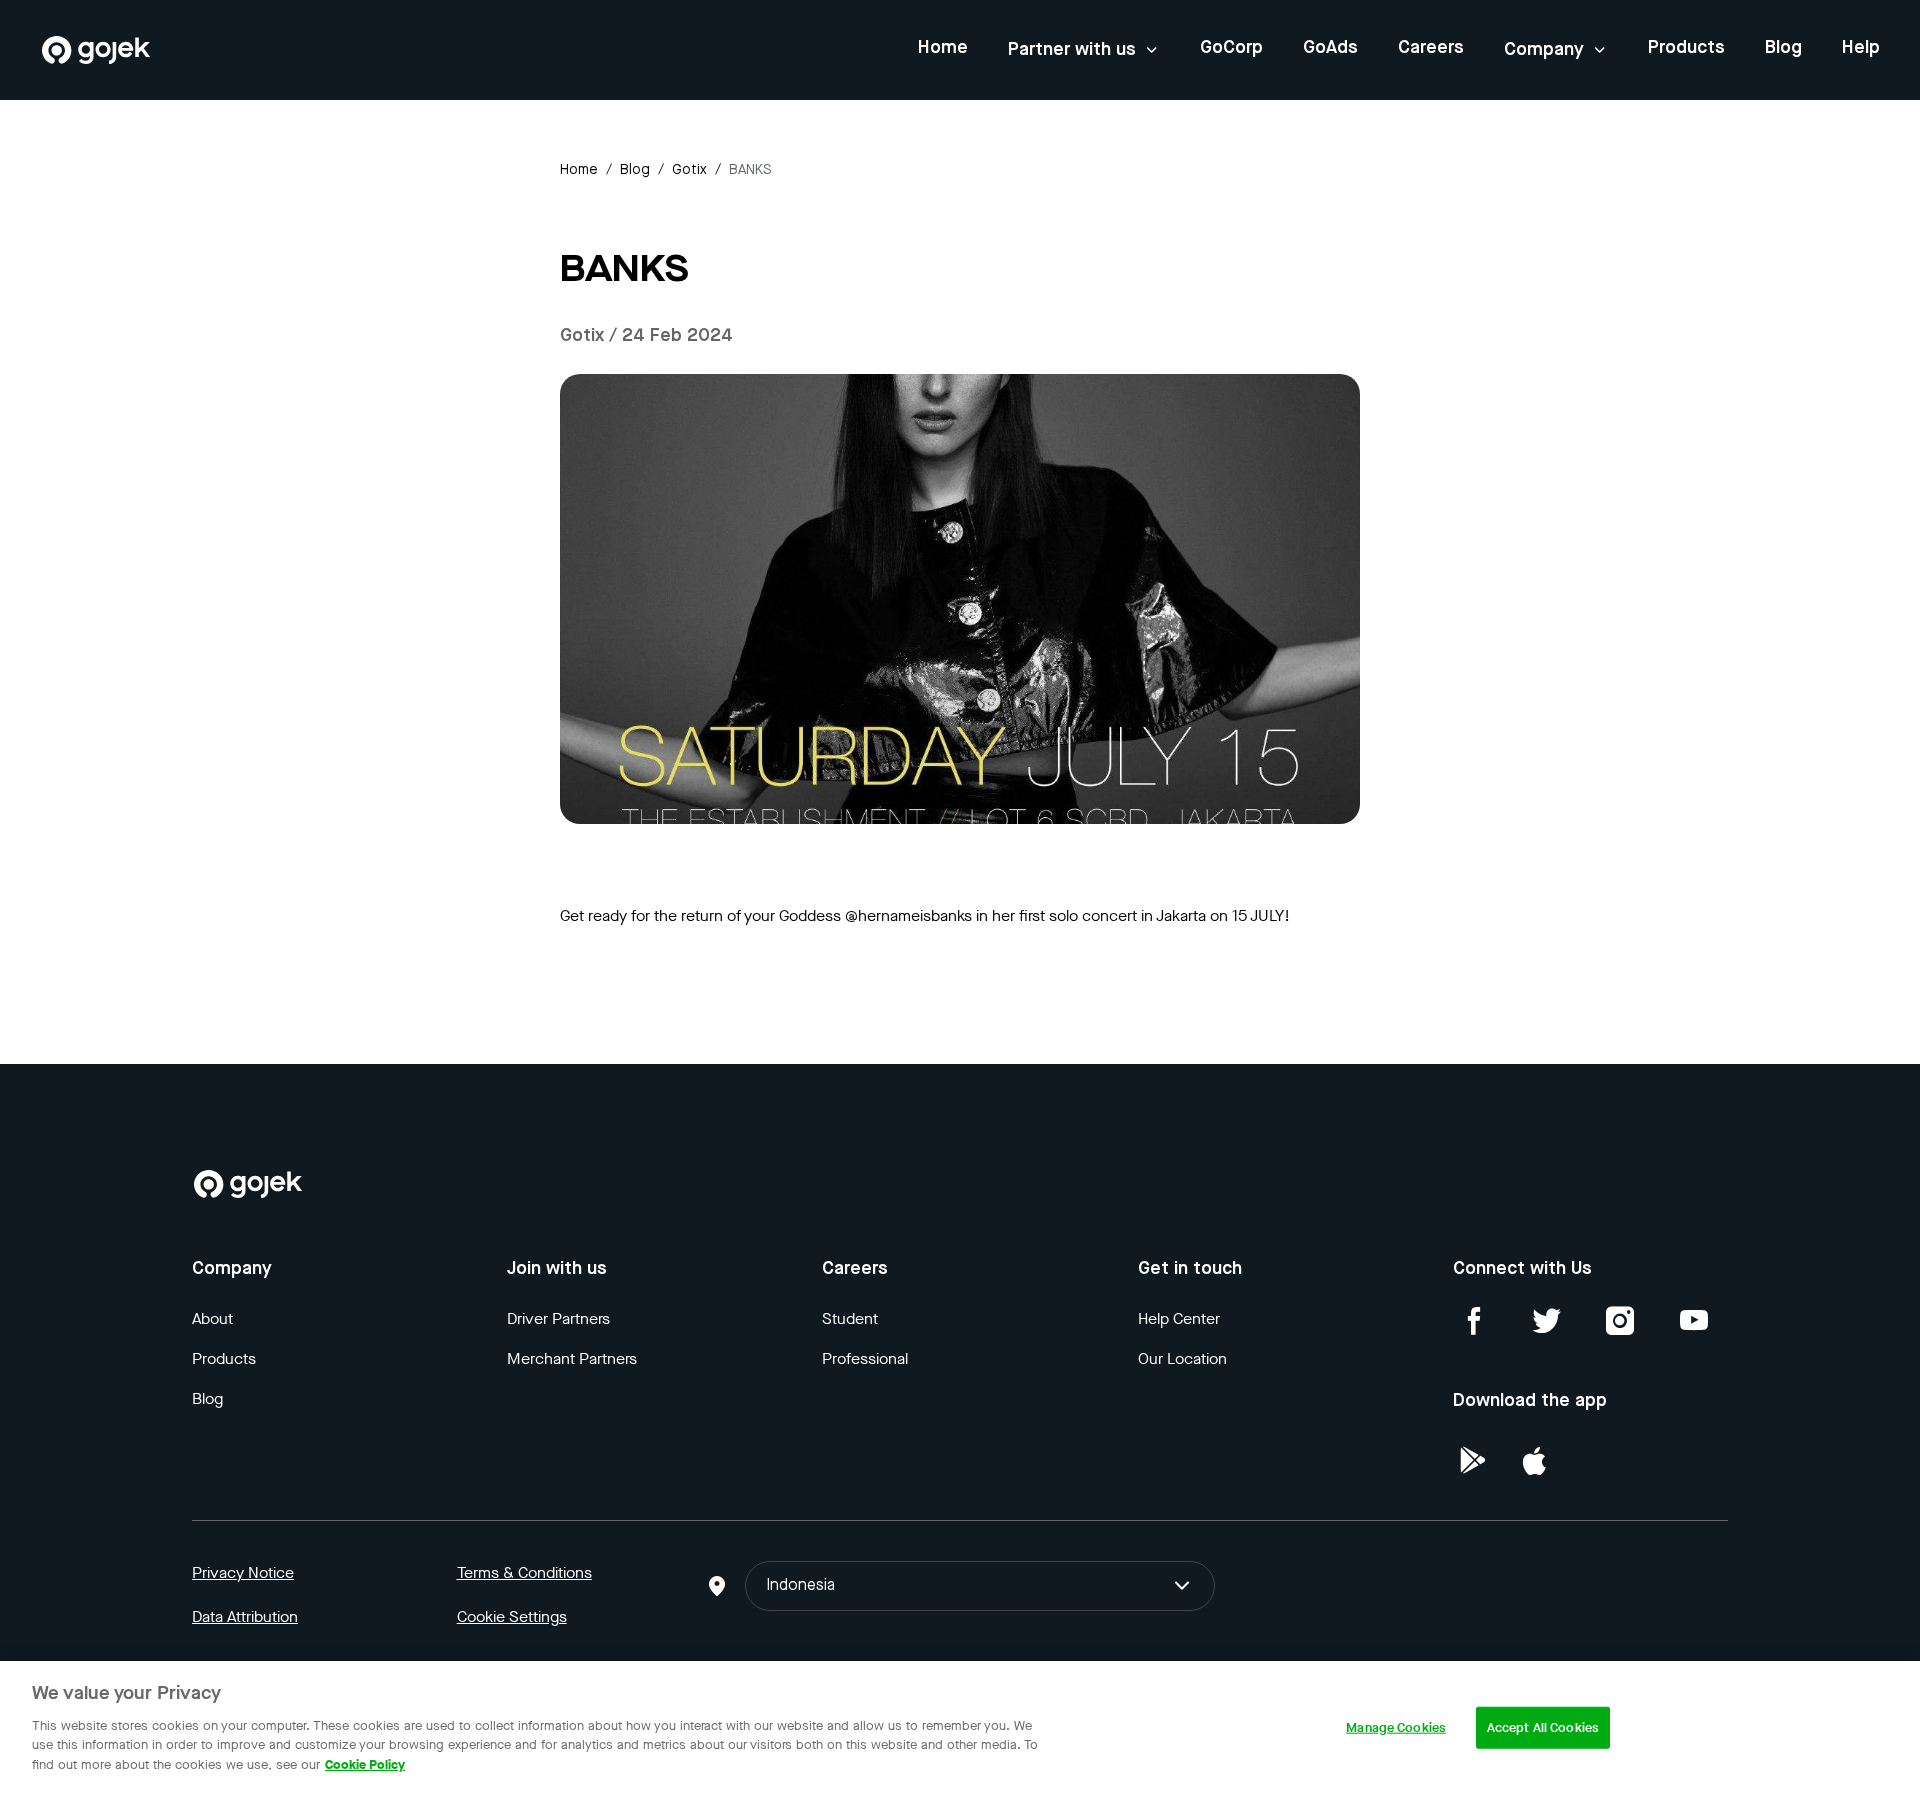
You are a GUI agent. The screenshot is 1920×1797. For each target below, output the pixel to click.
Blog (1783, 48)
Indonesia (800, 1586)
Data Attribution (245, 1616)
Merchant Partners (572, 1358)
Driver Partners (558, 1318)
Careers (1431, 48)
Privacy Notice (243, 1572)
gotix (689, 170)
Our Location (1182, 1358)
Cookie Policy (365, 1763)
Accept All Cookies (1543, 1726)
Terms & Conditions (524, 1572)
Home (943, 48)
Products (1686, 48)
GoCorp (1231, 48)
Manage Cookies (1396, 1726)
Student (850, 1318)
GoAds (1330, 48)
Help (1861, 48)
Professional (865, 1358)
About (212, 1318)
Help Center (1179, 1318)
